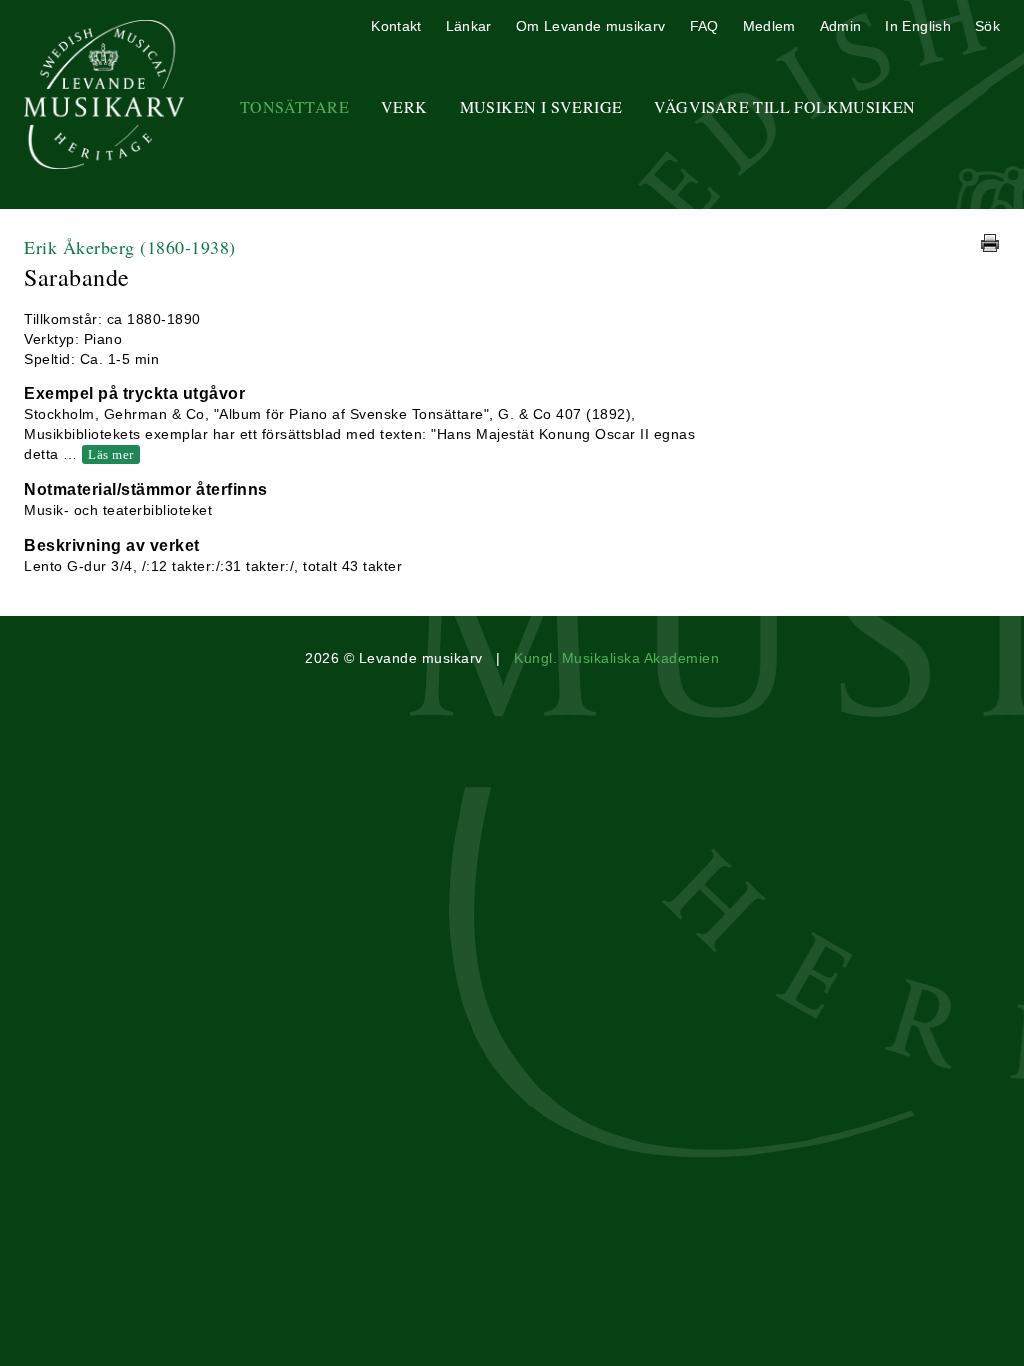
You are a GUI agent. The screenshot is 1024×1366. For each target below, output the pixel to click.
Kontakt (396, 26)
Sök (987, 26)
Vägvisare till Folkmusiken (784, 106)
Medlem (769, 26)
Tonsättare (294, 106)
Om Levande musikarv (591, 26)
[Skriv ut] (990, 243)
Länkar (469, 26)
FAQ (704, 26)
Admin (841, 26)
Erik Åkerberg (130, 247)
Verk (404, 106)
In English (918, 26)
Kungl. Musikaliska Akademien (616, 658)
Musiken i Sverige (541, 106)
